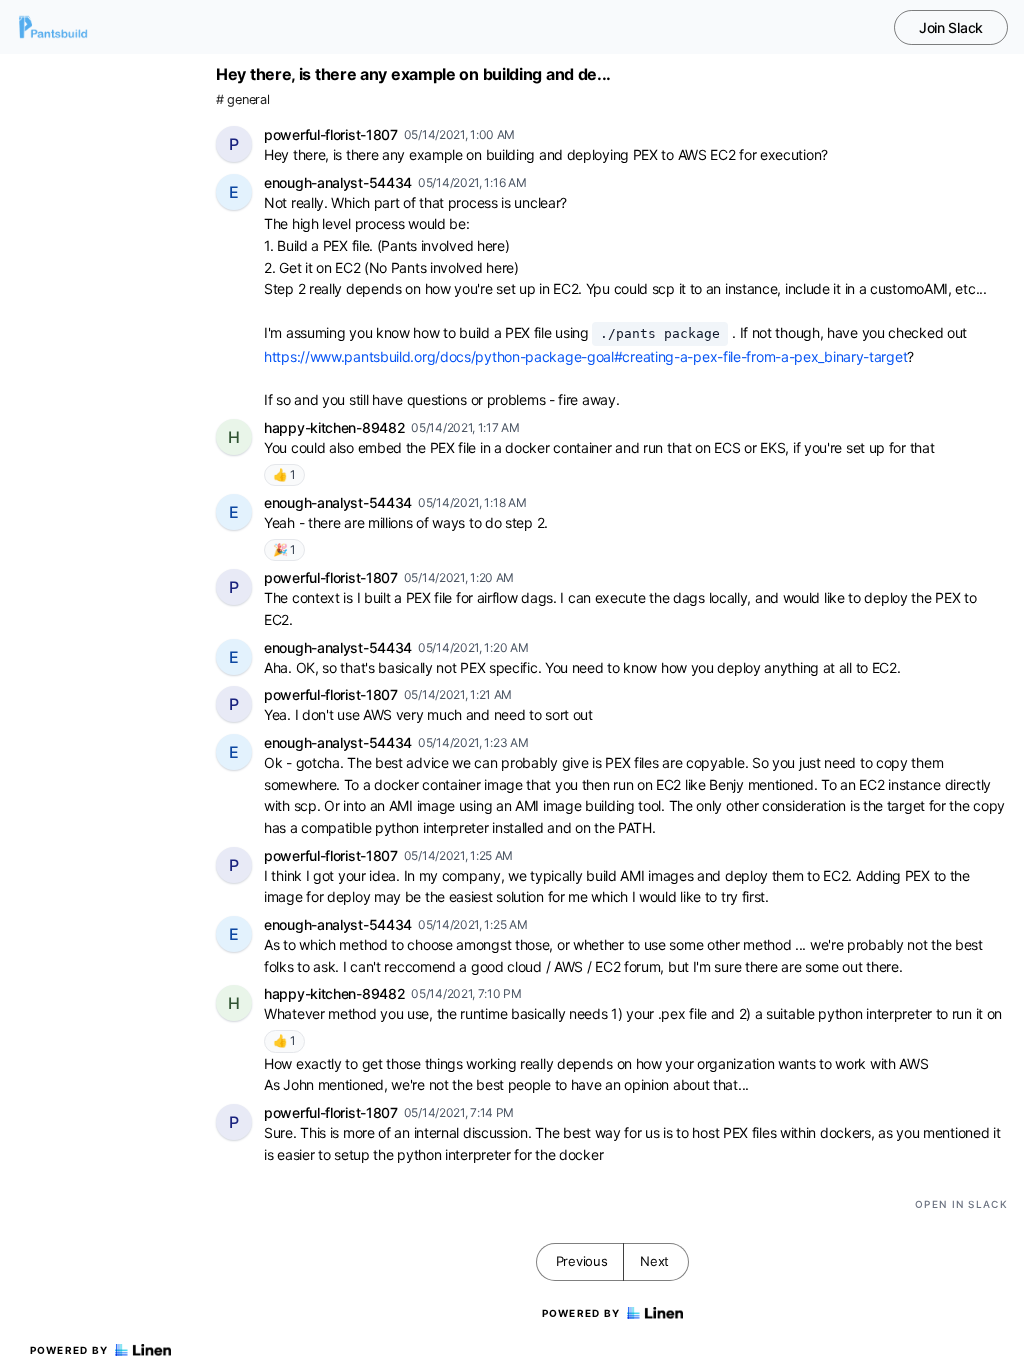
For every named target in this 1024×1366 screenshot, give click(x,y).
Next (654, 1261)
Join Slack (951, 27)
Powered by (69, 1350)
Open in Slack (961, 1204)
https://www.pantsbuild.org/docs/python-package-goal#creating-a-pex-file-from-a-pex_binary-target (585, 356)
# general (242, 99)
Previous (582, 1261)
